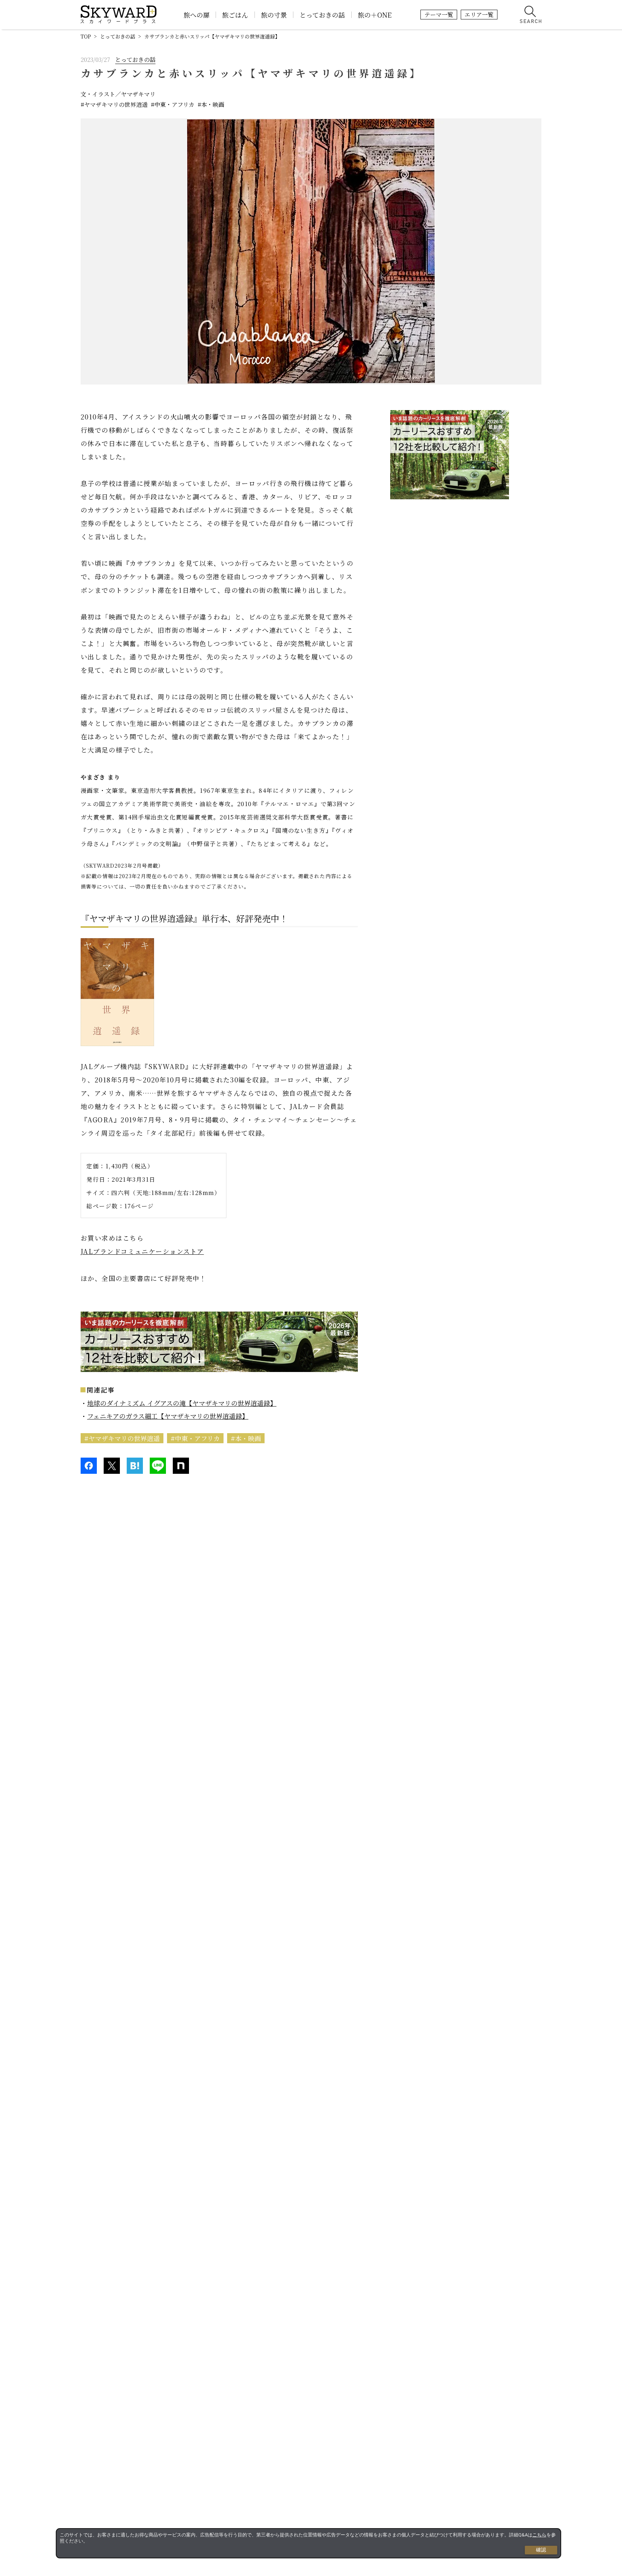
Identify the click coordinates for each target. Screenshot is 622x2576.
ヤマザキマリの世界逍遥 (116, 105)
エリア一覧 (479, 15)
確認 (541, 2550)
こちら (539, 2535)
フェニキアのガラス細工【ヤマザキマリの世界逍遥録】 (168, 1416)
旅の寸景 (274, 15)
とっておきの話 (322, 15)
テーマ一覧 (439, 15)
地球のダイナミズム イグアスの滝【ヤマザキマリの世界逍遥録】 (182, 1403)
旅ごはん (235, 15)
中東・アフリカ (174, 105)
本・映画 (213, 105)
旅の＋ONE (375, 15)
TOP (86, 36)
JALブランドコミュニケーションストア (142, 1251)
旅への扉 (197, 15)
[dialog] (308, 2543)
